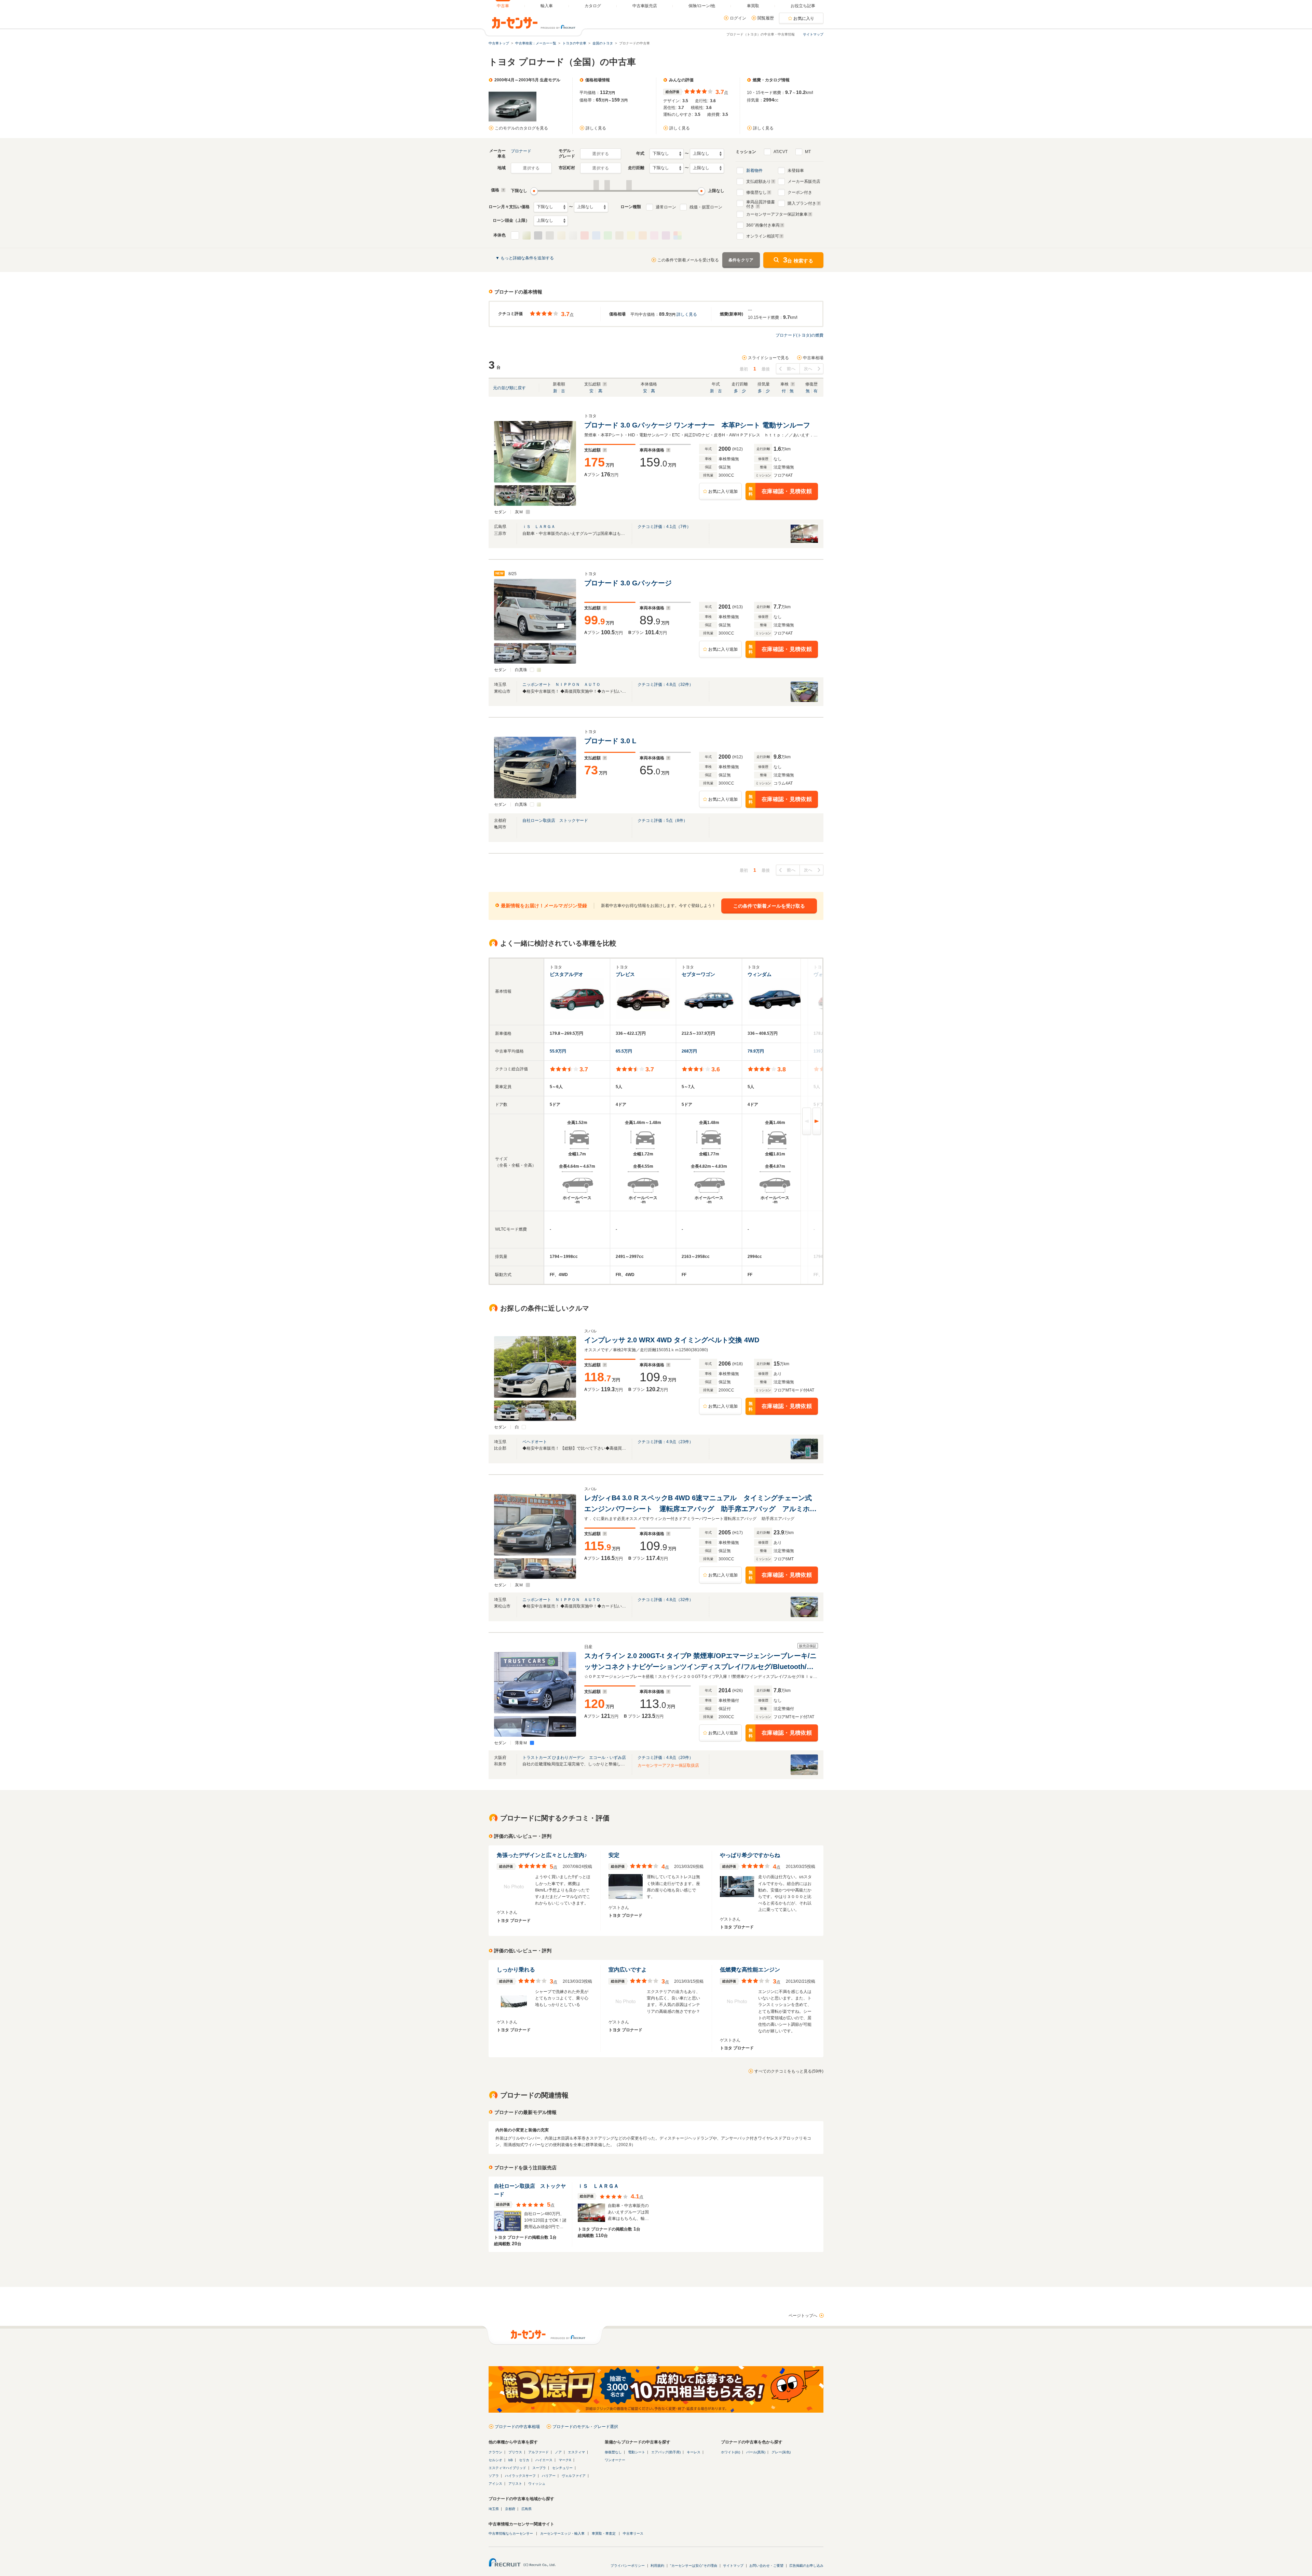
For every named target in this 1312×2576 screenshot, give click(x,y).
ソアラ (494, 2476)
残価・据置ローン (706, 207)
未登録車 (796, 171)
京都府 (510, 2509)
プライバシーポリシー (628, 2566)
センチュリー (562, 2468)
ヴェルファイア (574, 2476)
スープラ (539, 2468)
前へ (791, 369)
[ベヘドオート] (804, 1458)
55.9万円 (558, 1051)
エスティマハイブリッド (507, 2468)
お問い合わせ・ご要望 (766, 2566)
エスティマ (576, 2452)
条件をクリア (741, 260)
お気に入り (804, 18)
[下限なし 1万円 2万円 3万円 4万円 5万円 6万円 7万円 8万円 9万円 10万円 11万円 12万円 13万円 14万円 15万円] (551, 207)
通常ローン (666, 207)
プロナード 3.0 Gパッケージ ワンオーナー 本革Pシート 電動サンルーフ (697, 425)
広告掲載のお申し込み (806, 2566)
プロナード (521, 151)
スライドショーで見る (768, 358)
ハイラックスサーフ (520, 2476)
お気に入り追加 (723, 491)
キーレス (694, 2452)
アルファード (538, 2452)
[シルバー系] (573, 235)
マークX (565, 2460)
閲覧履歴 (766, 18)
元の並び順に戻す (509, 388)
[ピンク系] (654, 235)
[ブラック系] (550, 235)
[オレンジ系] (643, 235)
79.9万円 (756, 1051)
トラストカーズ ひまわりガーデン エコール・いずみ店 (574, 1758)
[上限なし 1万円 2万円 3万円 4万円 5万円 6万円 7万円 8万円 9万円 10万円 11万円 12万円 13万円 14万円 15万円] (591, 207)
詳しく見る (596, 128)
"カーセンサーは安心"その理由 (694, 2566)
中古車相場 (813, 358)
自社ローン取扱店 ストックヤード (555, 821)
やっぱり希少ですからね (750, 1855)
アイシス (495, 2484)
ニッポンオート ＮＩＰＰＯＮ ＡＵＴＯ (561, 684)
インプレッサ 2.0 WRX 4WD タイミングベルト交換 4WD (672, 1340)
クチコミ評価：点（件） (664, 527)
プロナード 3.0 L (611, 741)
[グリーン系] (608, 235)
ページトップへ (803, 2316)
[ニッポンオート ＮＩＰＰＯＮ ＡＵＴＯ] (804, 701)
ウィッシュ (537, 2484)
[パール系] (527, 235)
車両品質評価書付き (761, 203)
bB (511, 2460)
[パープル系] (666, 235)
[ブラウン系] (619, 235)
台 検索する (798, 260)
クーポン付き (800, 192)
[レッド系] (585, 235)
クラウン (495, 2452)
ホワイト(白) (730, 2452)
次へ (808, 369)
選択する (600, 154)
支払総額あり (758, 181)
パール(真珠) (756, 2452)
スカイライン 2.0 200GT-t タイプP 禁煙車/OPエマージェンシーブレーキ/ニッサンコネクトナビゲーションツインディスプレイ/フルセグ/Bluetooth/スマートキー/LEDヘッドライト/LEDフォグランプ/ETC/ (700, 1662)
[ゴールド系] (561, 235)
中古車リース (633, 2533)
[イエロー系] (631, 235)
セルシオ (495, 2460)
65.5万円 (624, 1051)
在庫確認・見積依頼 (780, 492)
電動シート (637, 2452)
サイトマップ (813, 34)
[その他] (678, 235)
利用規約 (657, 2566)
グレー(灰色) (781, 2452)
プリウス (515, 2452)
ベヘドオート (535, 1442)
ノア (558, 2452)
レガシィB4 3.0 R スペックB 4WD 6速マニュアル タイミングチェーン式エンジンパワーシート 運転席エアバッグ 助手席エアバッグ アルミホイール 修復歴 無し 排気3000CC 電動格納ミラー (700, 1504)
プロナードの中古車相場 (517, 2427)
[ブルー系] (596, 235)
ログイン (738, 18)
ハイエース (544, 2460)
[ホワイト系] (515, 235)
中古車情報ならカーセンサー (511, 2533)
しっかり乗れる (516, 1970)
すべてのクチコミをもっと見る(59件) (789, 2071)
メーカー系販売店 (804, 181)
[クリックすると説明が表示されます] (502, 190)
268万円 (689, 1051)
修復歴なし (756, 192)
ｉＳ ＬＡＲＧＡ (539, 527)
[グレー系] (538, 235)
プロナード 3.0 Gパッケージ (629, 583)
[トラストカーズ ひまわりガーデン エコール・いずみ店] (804, 1774)
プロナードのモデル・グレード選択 (585, 2427)
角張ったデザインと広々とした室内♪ (542, 1855)
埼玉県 (494, 2509)
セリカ (524, 2460)
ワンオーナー (615, 2460)
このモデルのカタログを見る (521, 128)
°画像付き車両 (763, 225)
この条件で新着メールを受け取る (688, 260)
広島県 (527, 2509)
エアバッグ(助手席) (666, 2452)
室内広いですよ (628, 1970)
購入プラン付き (802, 203)
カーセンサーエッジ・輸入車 (562, 2533)
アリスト (515, 2484)
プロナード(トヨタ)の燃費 (799, 335)
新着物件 (754, 171)
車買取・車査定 (604, 2533)
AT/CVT (781, 152)
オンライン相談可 (763, 236)
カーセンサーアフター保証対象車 (777, 214)
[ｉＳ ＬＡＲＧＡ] (804, 543)
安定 (614, 1855)
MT (808, 152)
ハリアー (549, 2476)
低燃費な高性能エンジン (750, 1970)
